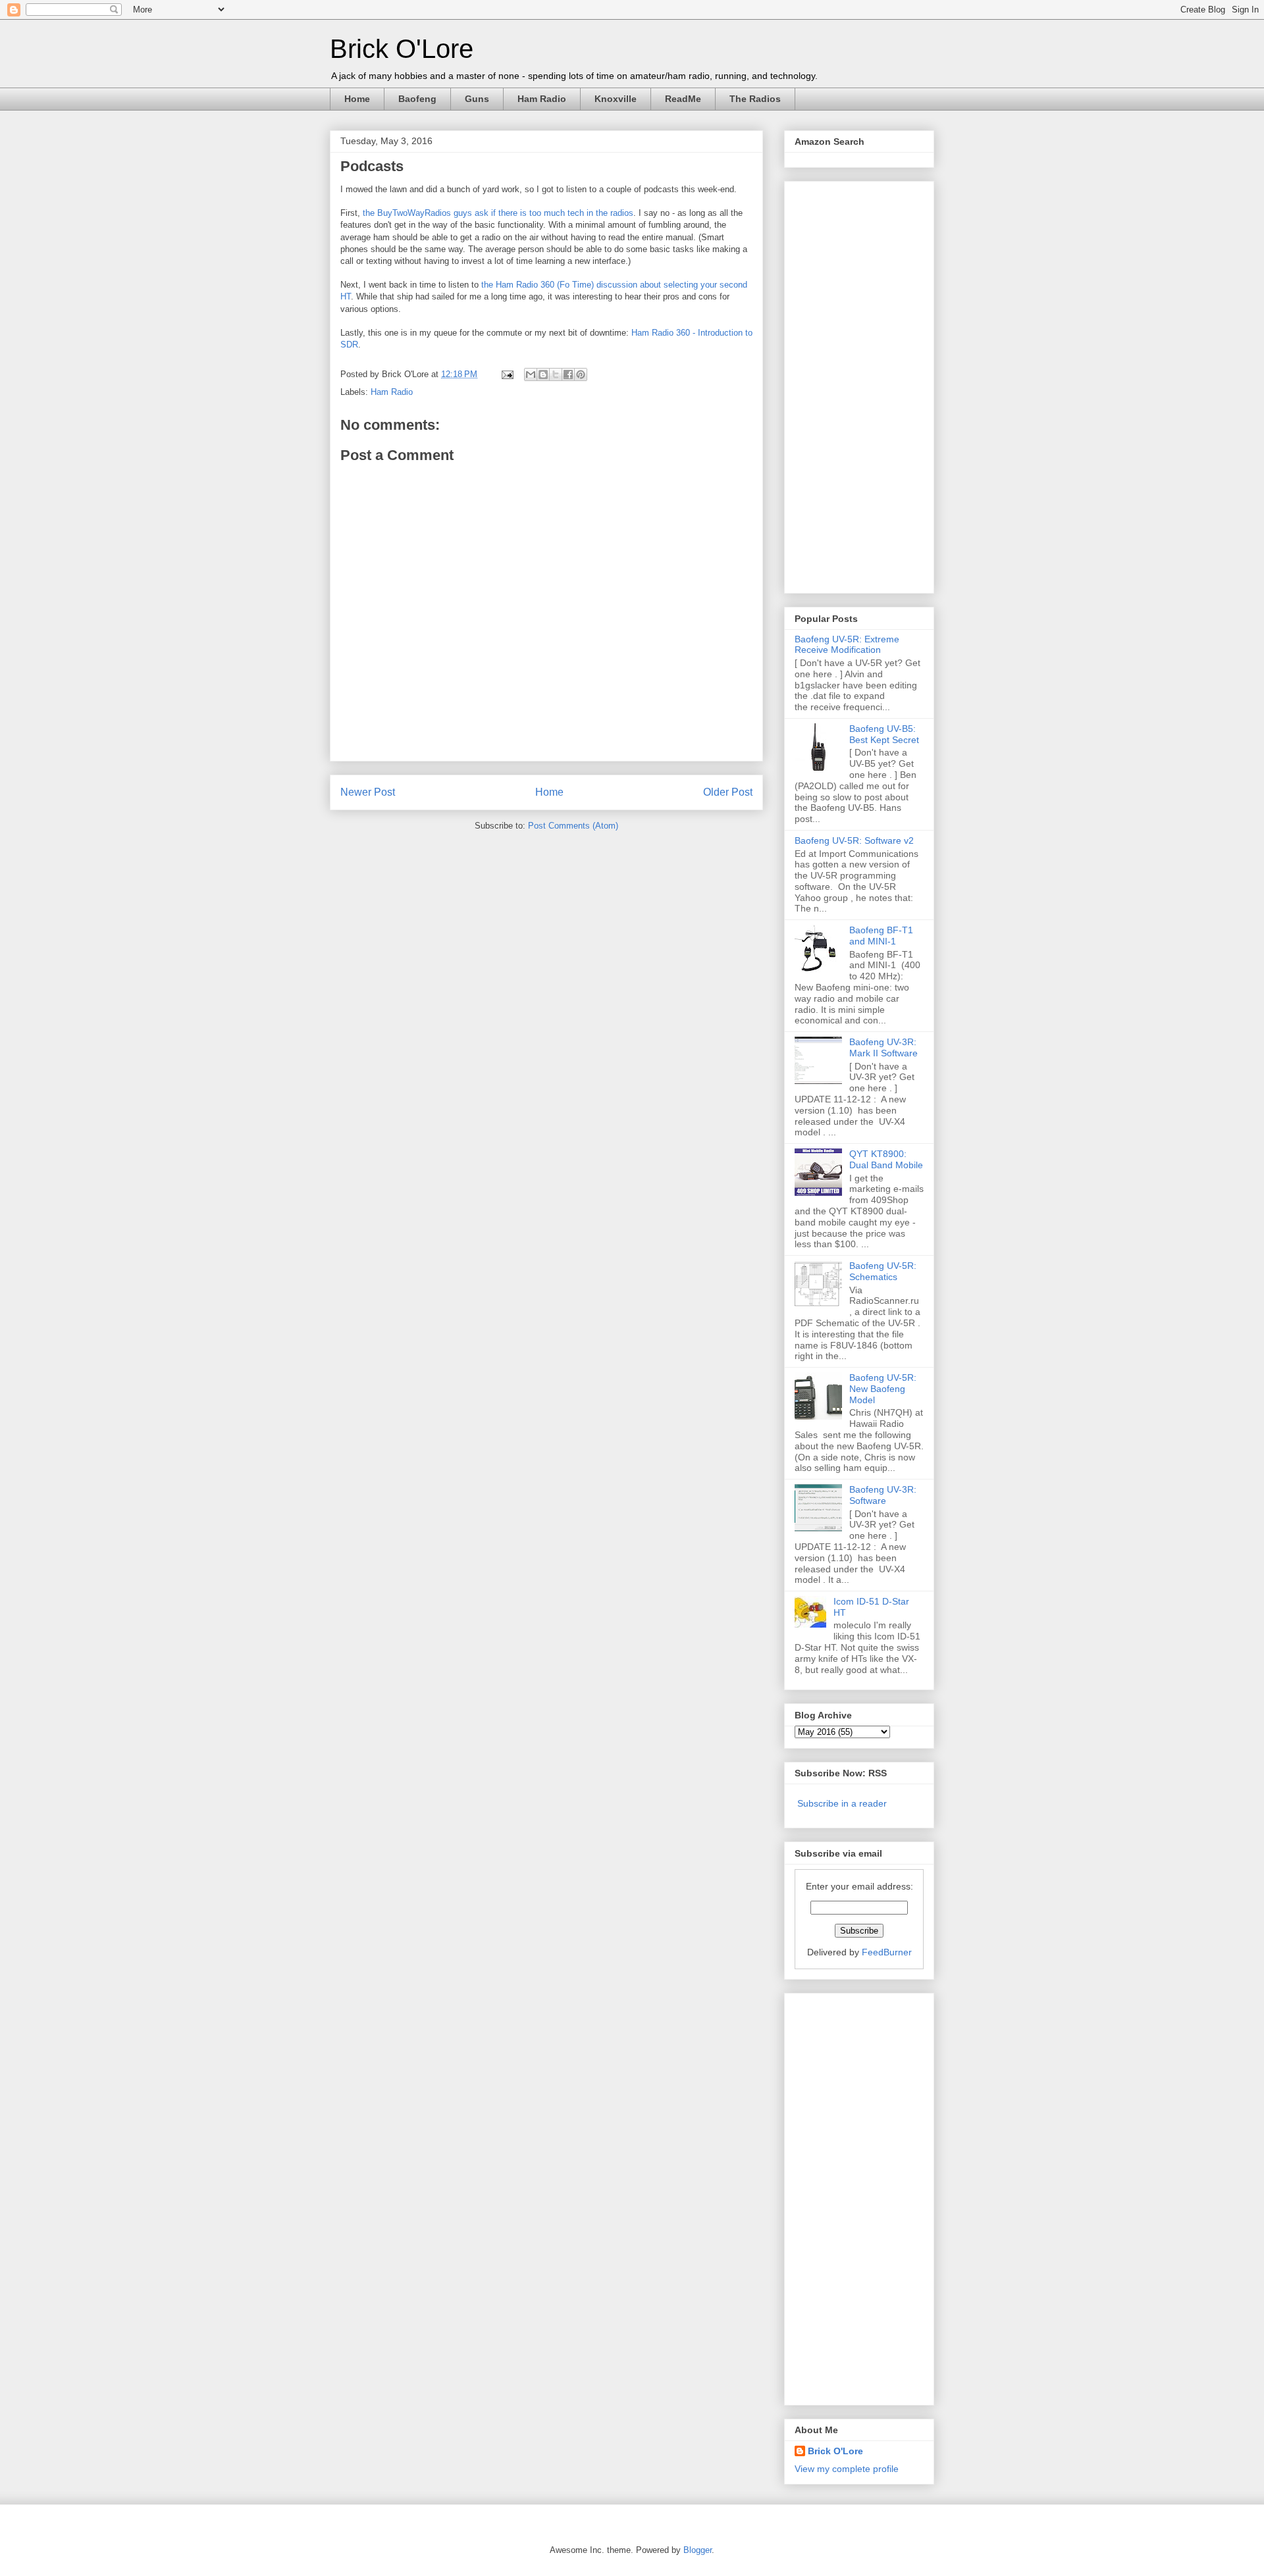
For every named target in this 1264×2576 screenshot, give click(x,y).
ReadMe (683, 99)
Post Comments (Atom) (573, 826)
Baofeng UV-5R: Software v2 (854, 840)
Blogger (698, 2550)
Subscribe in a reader (842, 1803)
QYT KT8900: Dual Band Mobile (886, 1159)
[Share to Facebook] (568, 374)
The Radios (755, 99)
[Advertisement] (847, 384)
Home (357, 99)
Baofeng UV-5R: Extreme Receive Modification (847, 645)
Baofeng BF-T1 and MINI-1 (881, 936)
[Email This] (531, 374)
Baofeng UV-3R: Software (883, 1495)
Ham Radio (542, 99)
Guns (477, 99)
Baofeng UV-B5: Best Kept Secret (884, 734)
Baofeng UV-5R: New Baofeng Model (883, 1389)
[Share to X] (556, 374)
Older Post (728, 792)
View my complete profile (847, 2469)
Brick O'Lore (402, 49)
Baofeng (417, 99)
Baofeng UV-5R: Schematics (883, 1271)
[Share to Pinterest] (581, 374)
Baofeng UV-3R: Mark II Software (883, 1047)
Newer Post (368, 792)
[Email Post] (507, 374)
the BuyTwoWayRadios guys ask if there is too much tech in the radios (498, 213)
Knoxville (616, 99)
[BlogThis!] (543, 374)
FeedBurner (887, 1952)
